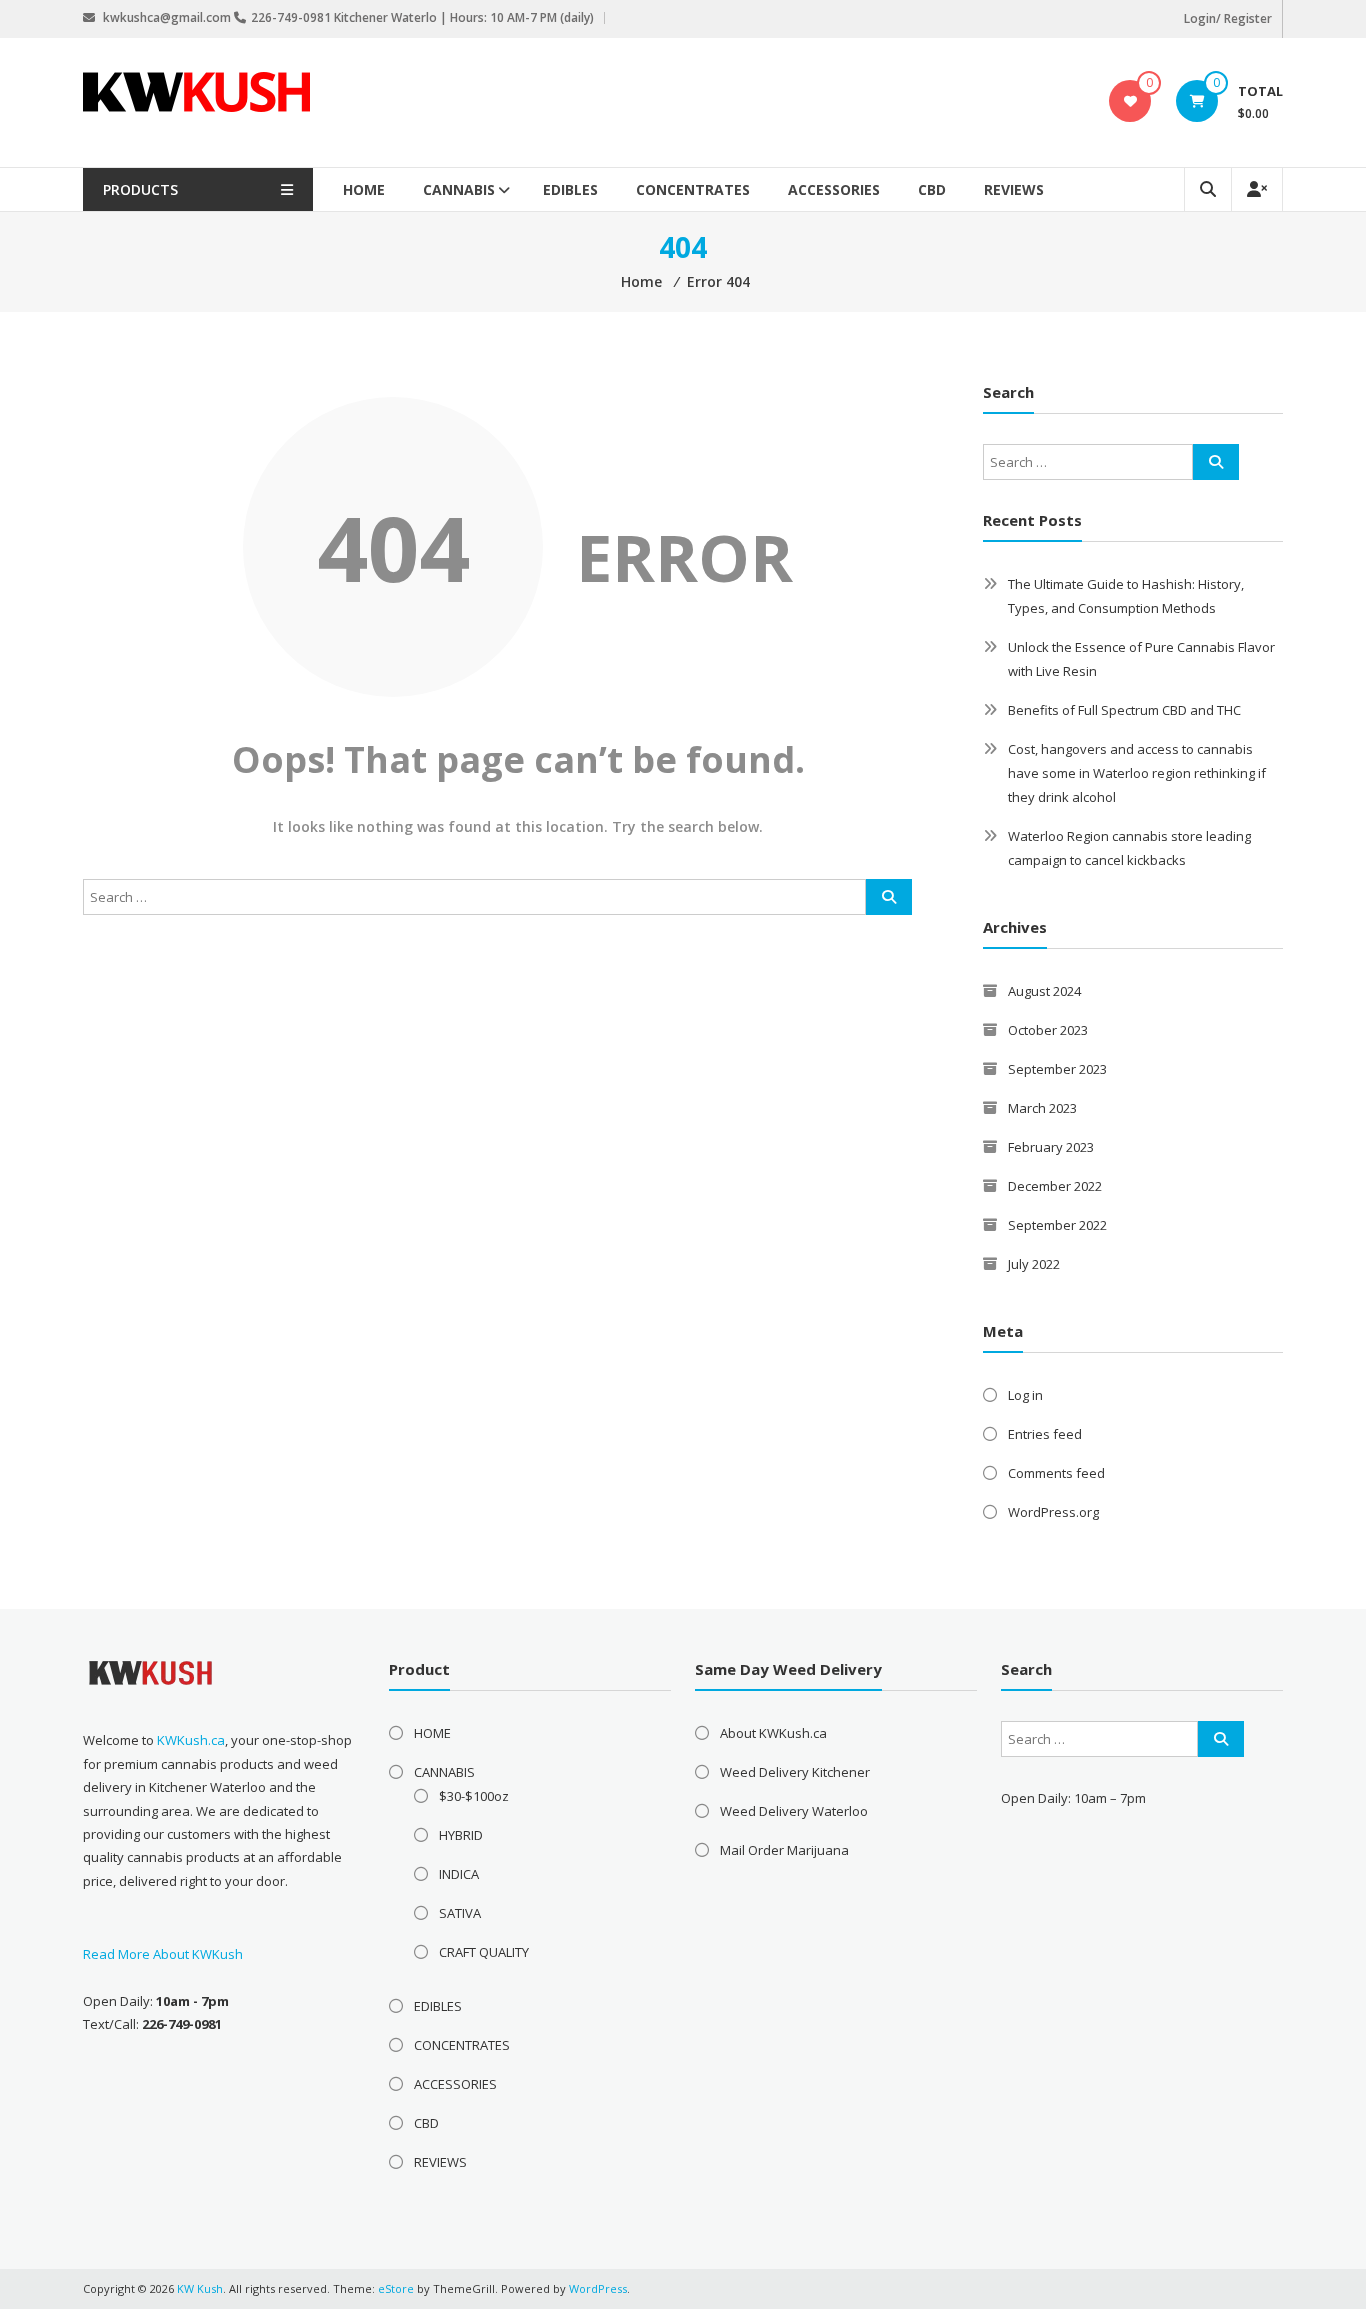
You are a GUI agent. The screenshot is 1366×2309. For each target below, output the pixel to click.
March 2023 (1042, 1108)
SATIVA (460, 1913)
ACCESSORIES (834, 189)
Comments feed (1056, 1473)
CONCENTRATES (693, 189)
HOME (364, 189)
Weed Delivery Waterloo (794, 1811)
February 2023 (1051, 1147)
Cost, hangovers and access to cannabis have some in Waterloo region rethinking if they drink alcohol (1137, 773)
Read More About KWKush (163, 1954)
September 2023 (1057, 1069)
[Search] (889, 897)
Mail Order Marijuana (784, 1850)
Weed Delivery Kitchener (795, 1772)
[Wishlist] (1130, 101)
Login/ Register (1228, 18)
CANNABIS (459, 189)
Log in (1025, 1395)
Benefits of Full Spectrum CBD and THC (1124, 710)
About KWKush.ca (773, 1733)
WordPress (598, 2288)
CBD (932, 189)
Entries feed (1045, 1434)
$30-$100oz (474, 1796)
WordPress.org (1053, 1512)
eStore (396, 2288)
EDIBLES (570, 189)
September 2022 (1057, 1225)
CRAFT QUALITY (484, 1952)
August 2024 (1044, 991)
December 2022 (1055, 1186)
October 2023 (1048, 1030)
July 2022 (1034, 1264)
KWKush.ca (191, 1740)
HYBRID (461, 1835)
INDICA (459, 1874)
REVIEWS (1014, 189)
